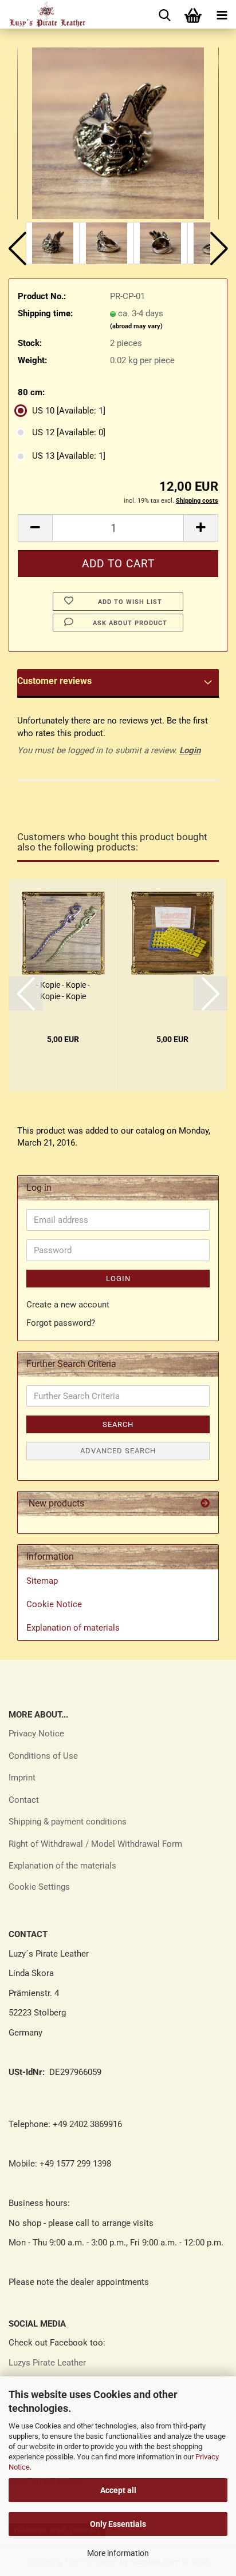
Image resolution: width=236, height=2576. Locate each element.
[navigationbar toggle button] (222, 14)
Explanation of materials (73, 1628)
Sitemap (42, 1581)
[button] (17, 249)
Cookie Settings (39, 1887)
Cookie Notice (54, 1604)
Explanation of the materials (62, 1866)
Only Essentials (118, 2524)
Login (190, 750)
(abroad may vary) (136, 326)
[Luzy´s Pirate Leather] (43, 14)
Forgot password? (61, 1323)
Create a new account (68, 1305)
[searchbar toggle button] (164, 14)
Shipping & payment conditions (68, 1822)
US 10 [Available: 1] (69, 411)
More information (118, 2553)
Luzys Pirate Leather (47, 2363)
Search (118, 1424)
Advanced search (118, 1451)
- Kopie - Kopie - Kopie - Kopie (63, 991)
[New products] (205, 1504)
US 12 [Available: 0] (69, 432)
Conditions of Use (43, 1756)
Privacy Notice (36, 1734)
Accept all (118, 2490)
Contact (24, 1800)
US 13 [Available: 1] (69, 456)
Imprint (22, 1778)
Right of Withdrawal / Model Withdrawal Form (95, 1844)
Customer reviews (54, 681)
